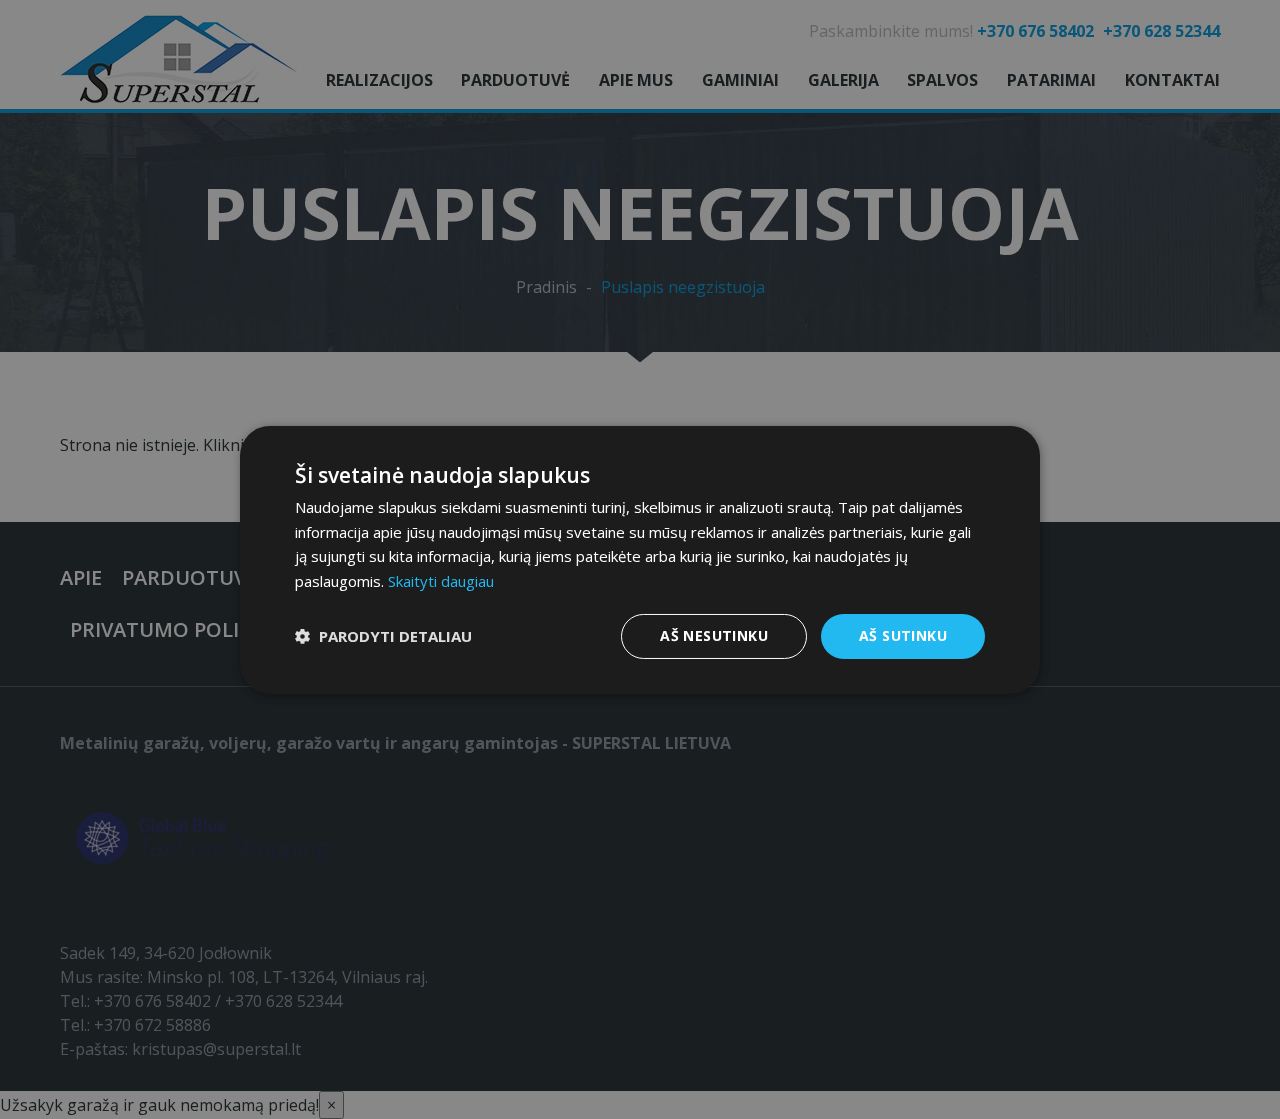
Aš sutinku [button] (903, 635)
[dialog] (640, 559)
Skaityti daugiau (441, 581)
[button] (383, 636)
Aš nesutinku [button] (714, 635)
